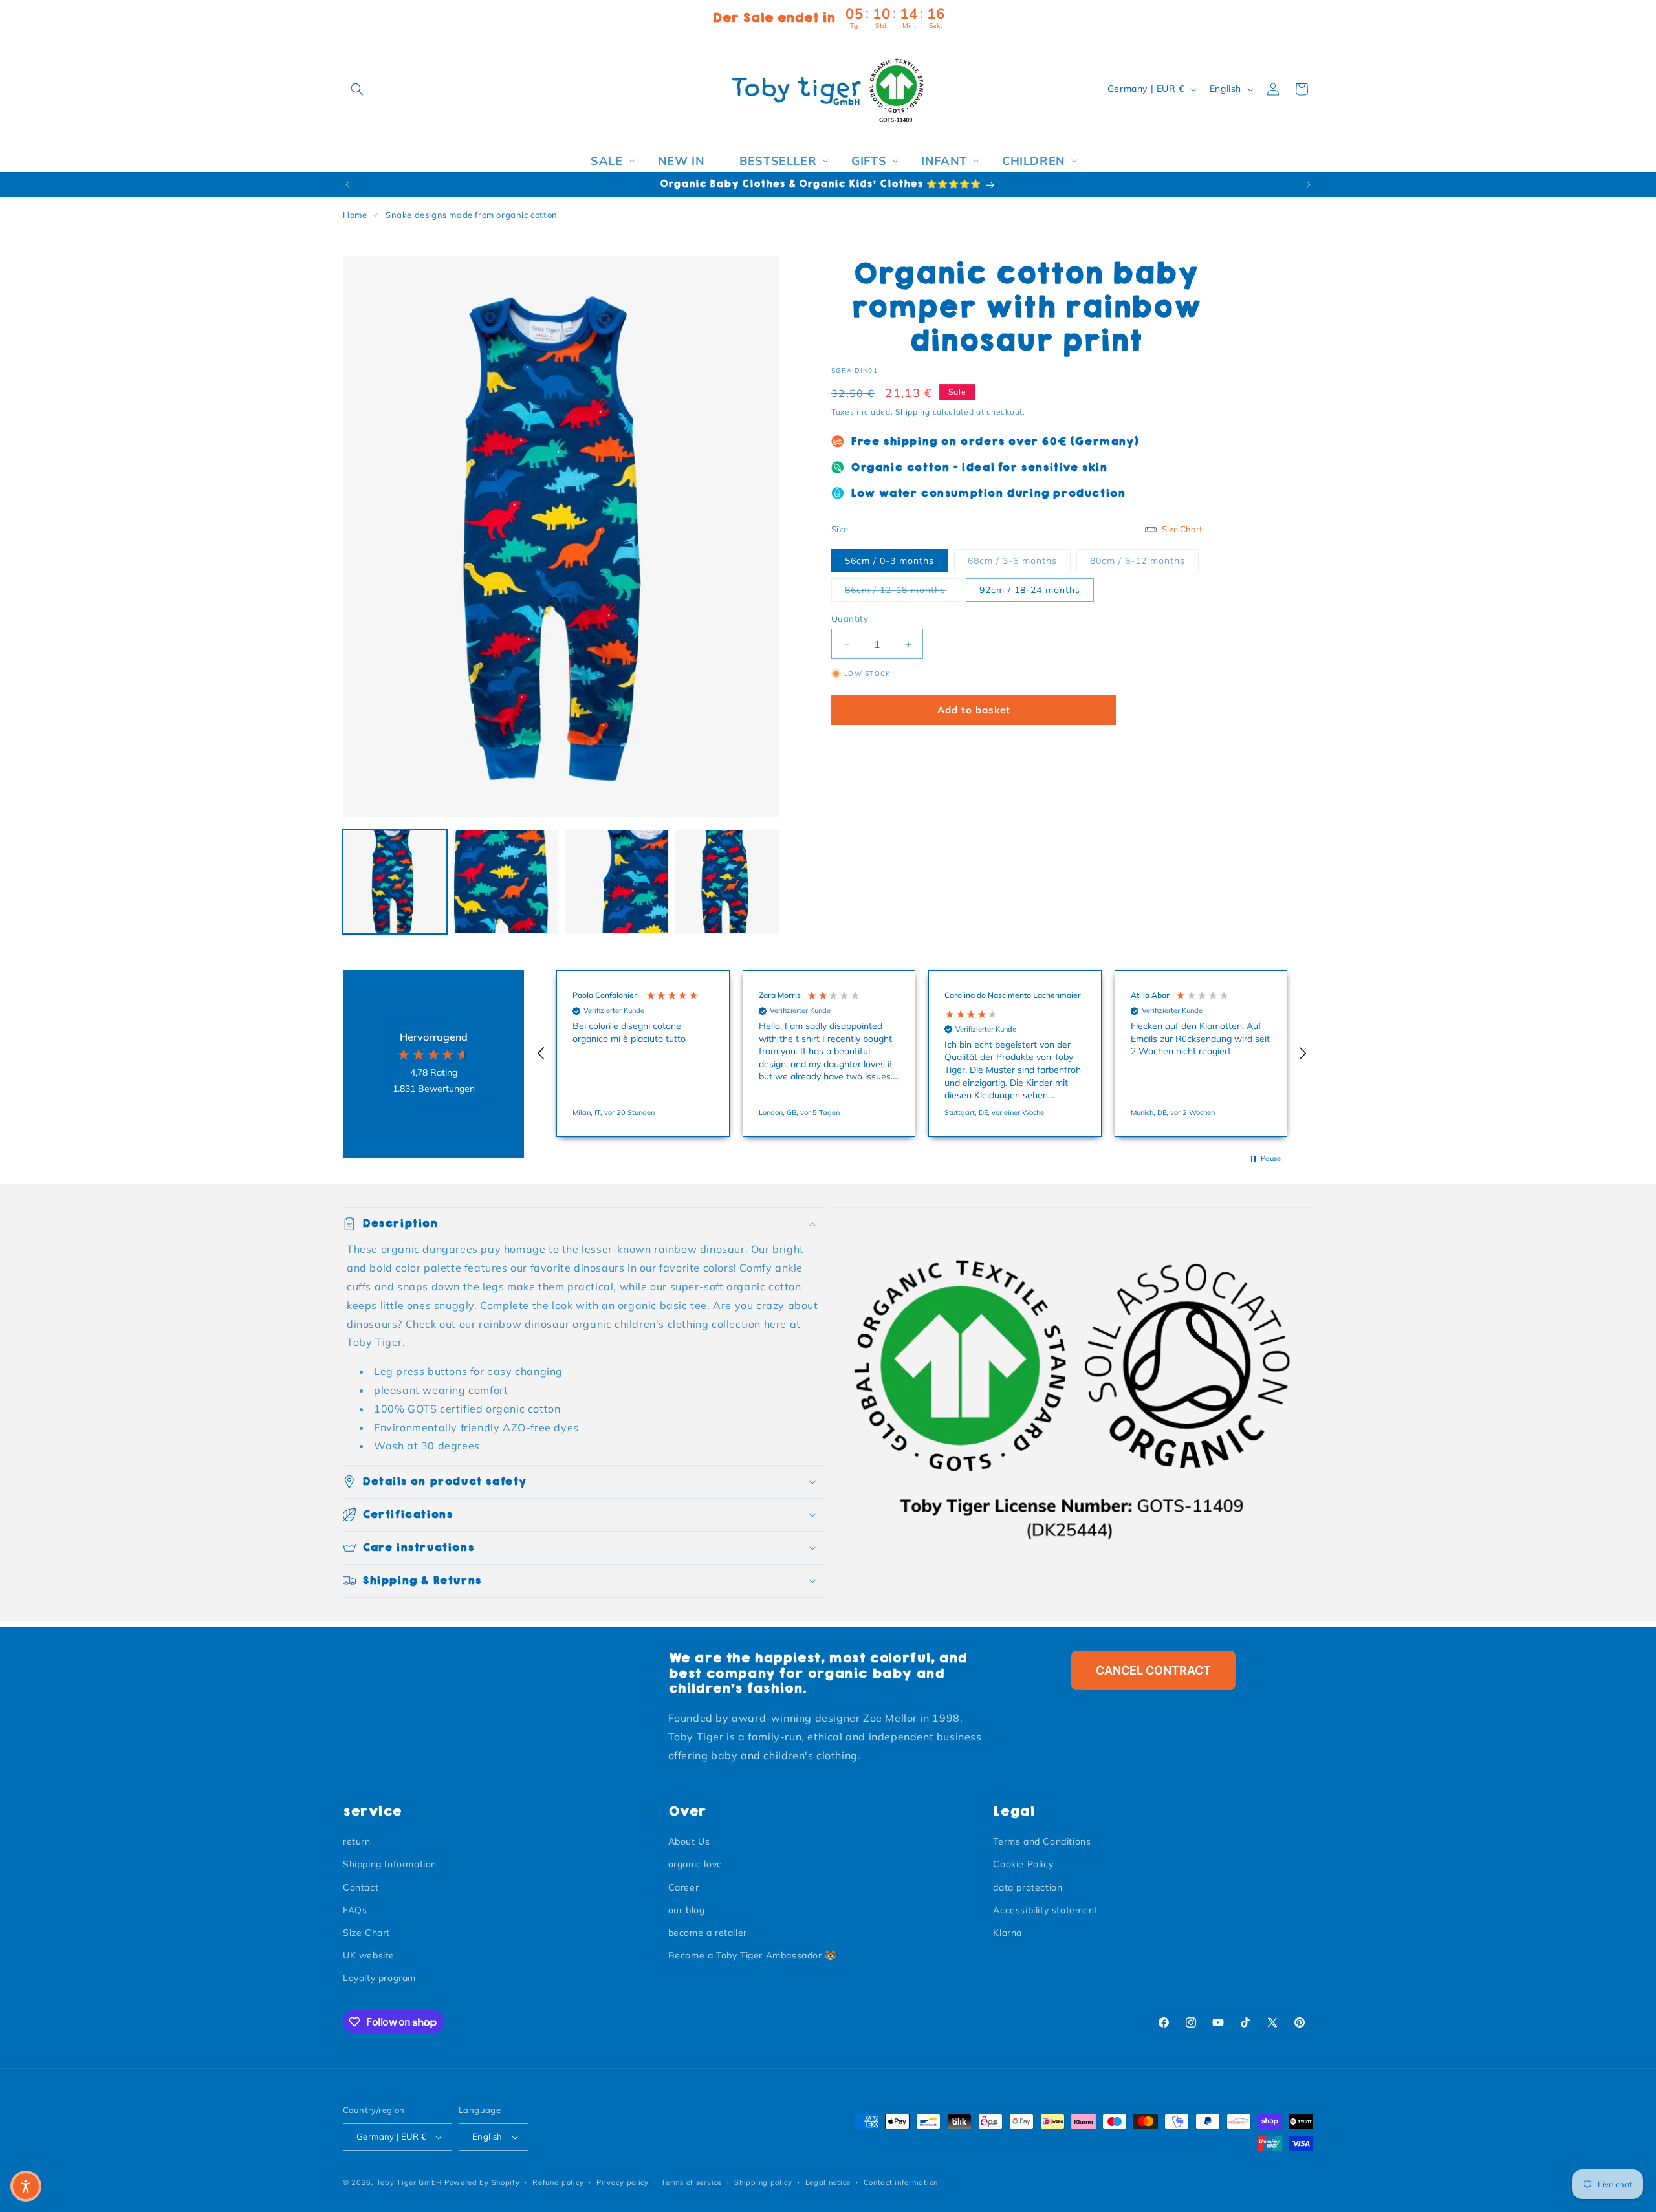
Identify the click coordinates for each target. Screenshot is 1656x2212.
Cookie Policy (1023, 1864)
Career (684, 1887)
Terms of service (691, 2182)
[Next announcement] (1309, 184)
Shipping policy (763, 2182)
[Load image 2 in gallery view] (506, 882)
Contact (361, 1887)
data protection (1028, 1887)
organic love (695, 1864)
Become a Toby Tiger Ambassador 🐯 (752, 1955)
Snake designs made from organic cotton (472, 215)
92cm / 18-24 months (1030, 590)
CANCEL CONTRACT (1153, 1670)
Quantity (850, 618)
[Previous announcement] (347, 184)
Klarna (1008, 1933)
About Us (689, 1841)
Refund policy (558, 2182)
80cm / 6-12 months (1144, 560)
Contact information (901, 2182)
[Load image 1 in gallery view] (395, 882)
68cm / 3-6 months (1019, 560)
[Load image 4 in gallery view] (727, 882)
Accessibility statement (1045, 1910)
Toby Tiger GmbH (409, 2182)
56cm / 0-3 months (889, 561)
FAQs (355, 1910)
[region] (922, 1054)
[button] (357, 89)
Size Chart (366, 1933)
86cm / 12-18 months (902, 590)
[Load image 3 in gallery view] (617, 882)
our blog (687, 1910)
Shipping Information (390, 1864)
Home (355, 215)
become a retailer (708, 1933)
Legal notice (828, 2182)
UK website (369, 1955)
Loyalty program (379, 1978)
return (357, 1841)
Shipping (913, 412)
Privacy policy (623, 2182)
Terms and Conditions (1042, 1841)
